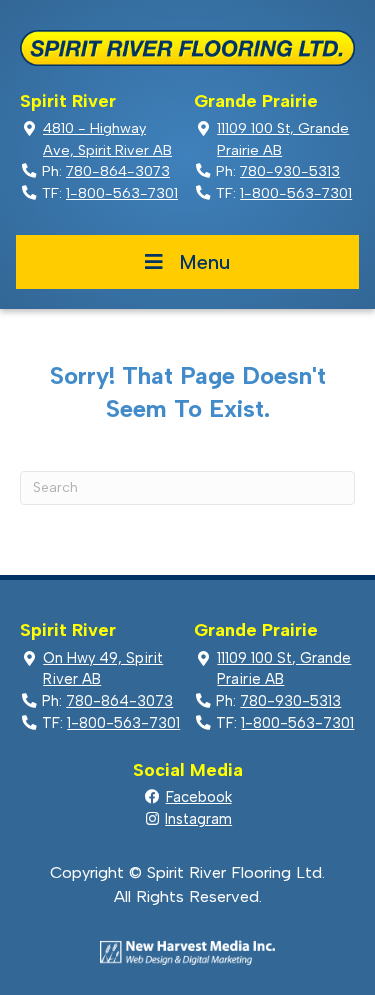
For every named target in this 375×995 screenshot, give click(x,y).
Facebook (199, 797)
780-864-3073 (118, 171)
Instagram (198, 819)
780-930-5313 (290, 171)
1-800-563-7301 (122, 193)
